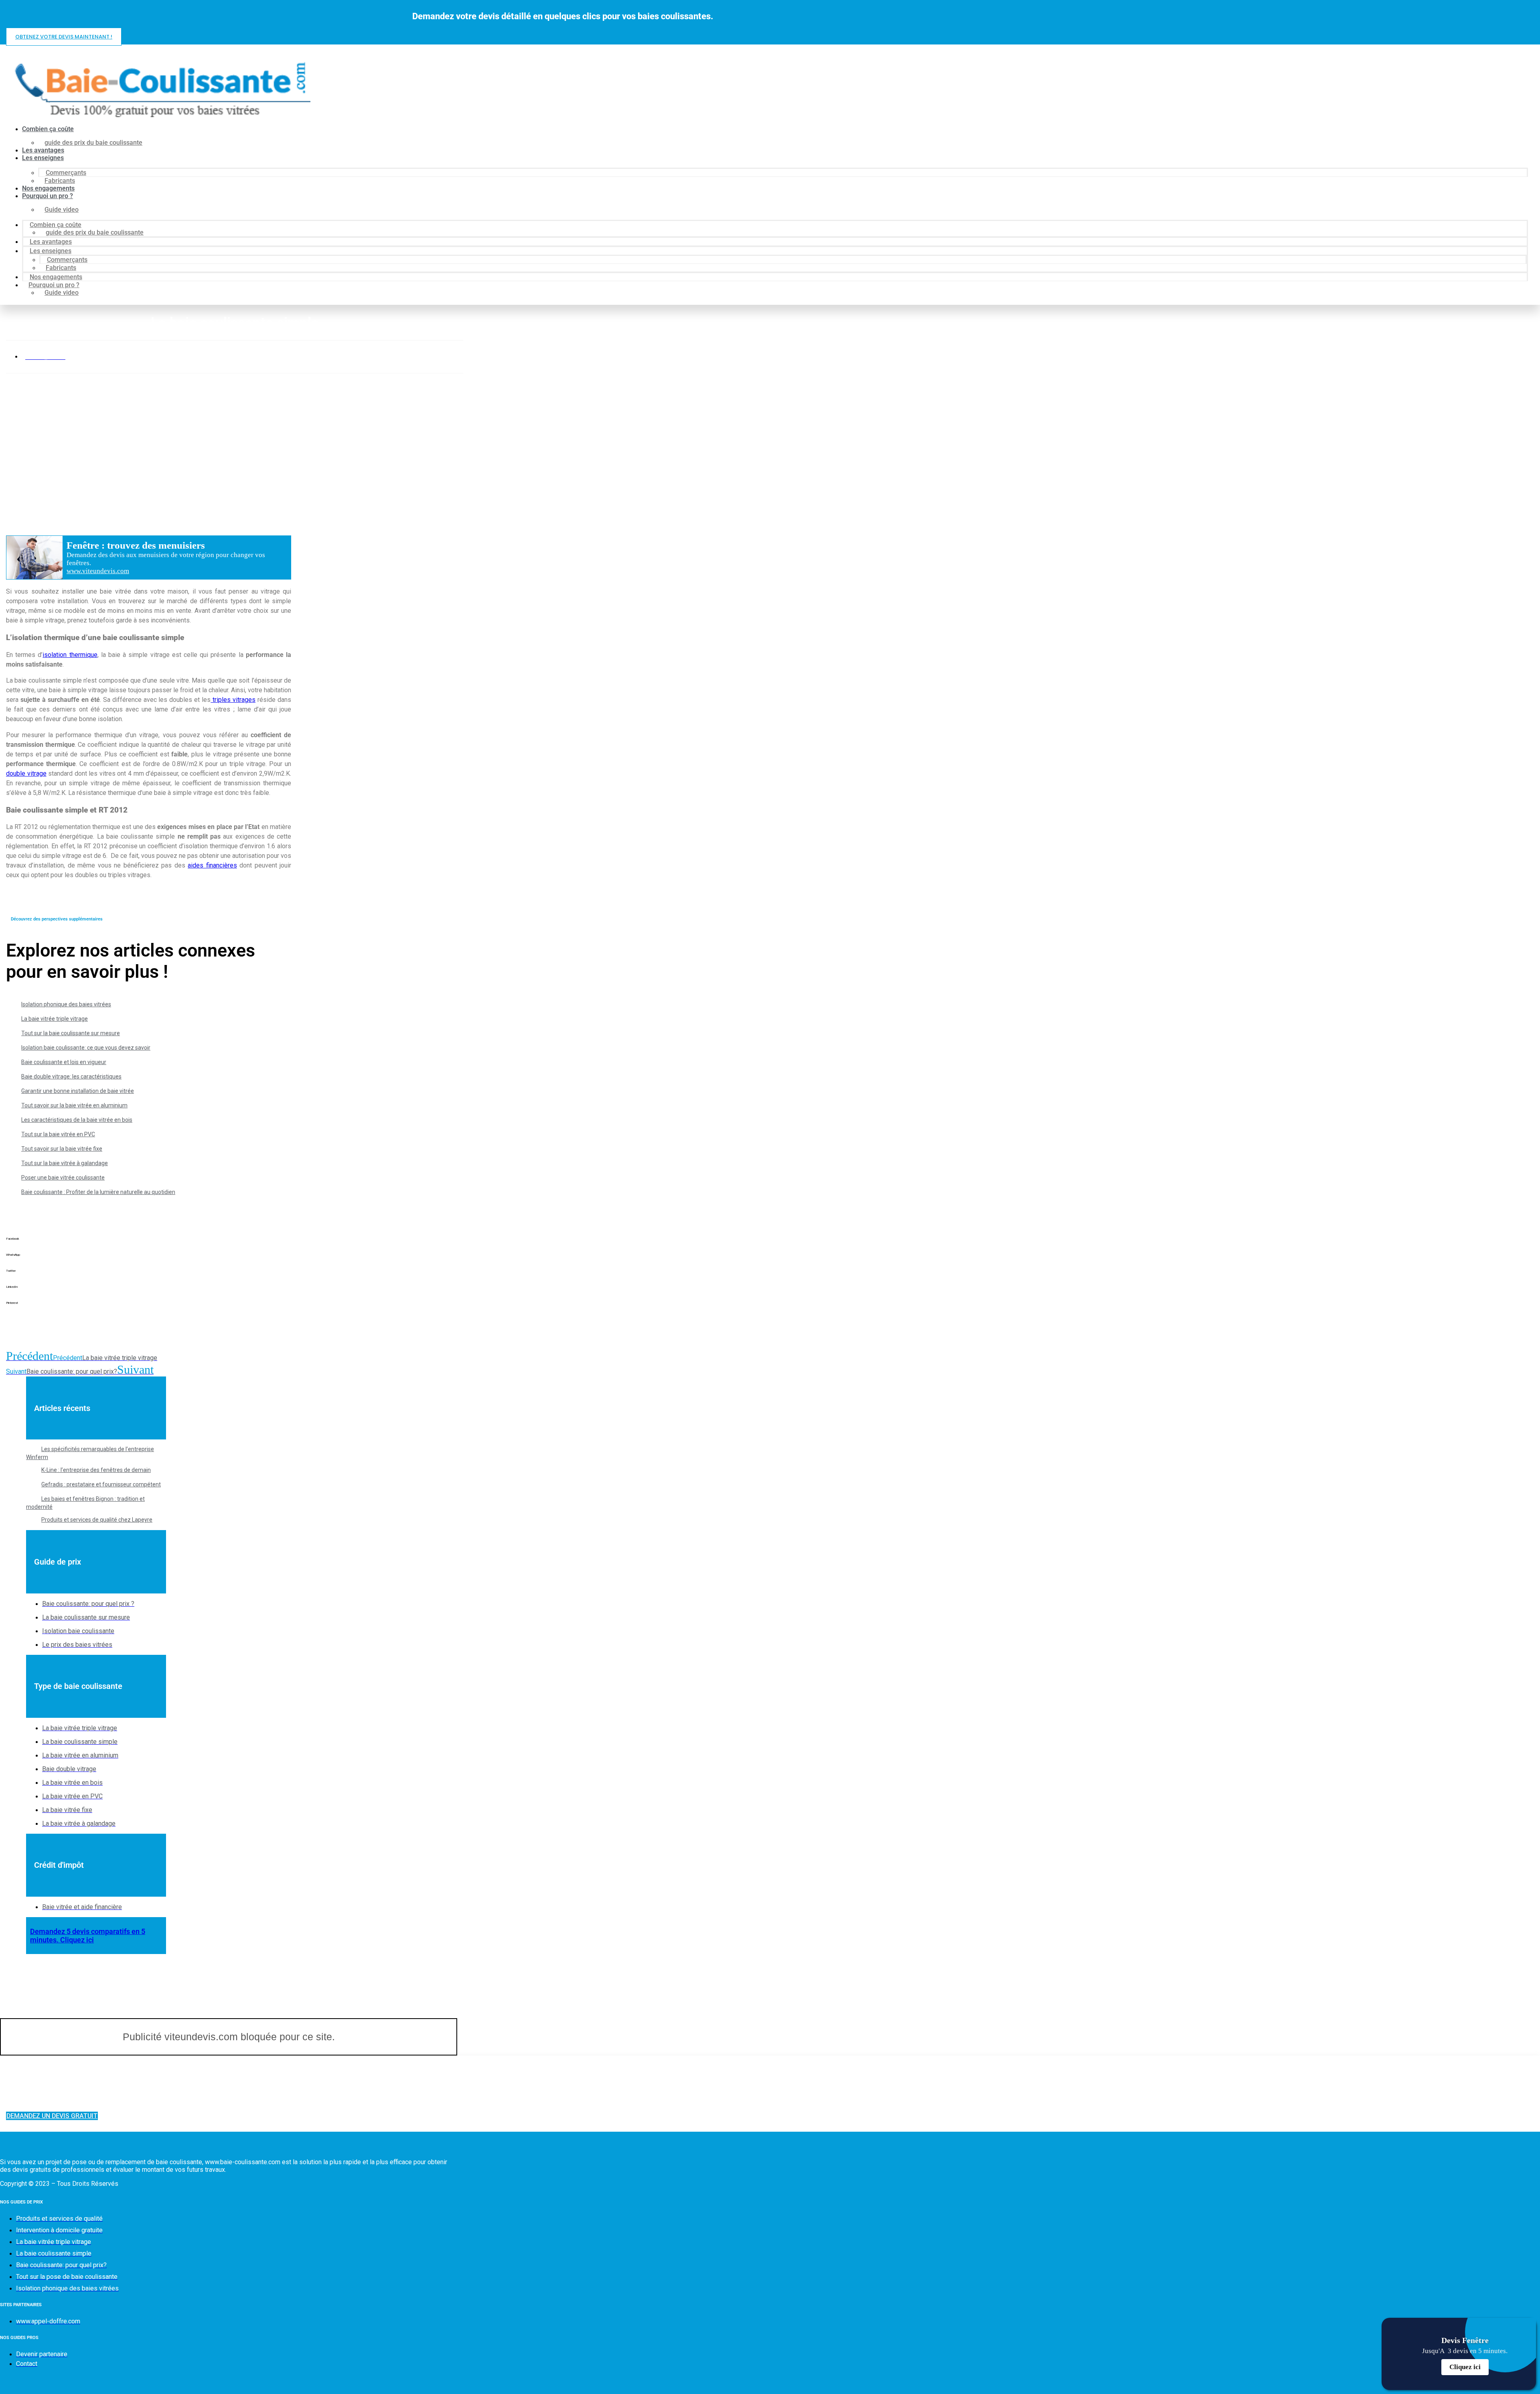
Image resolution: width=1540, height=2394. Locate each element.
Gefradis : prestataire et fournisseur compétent (101, 1484)
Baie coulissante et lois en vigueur (64, 1062)
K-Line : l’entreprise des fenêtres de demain (96, 1470)
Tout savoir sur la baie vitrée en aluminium (74, 1105)
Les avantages (43, 150)
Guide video (62, 210)
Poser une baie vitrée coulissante (63, 1178)
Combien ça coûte (48, 129)
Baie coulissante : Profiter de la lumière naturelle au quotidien (98, 1192)
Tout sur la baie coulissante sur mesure (71, 1033)
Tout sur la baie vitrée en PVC (58, 1134)
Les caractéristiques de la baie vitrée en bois (77, 1120)
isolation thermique (70, 655)
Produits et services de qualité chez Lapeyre (97, 1520)
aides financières (212, 865)
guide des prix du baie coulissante (93, 143)
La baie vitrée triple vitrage (55, 1019)
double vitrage (26, 773)
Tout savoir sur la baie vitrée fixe (62, 1149)
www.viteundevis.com (98, 571)
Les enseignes (43, 158)
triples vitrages (233, 700)
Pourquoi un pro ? (48, 196)
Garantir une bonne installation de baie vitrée (78, 1091)
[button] (149, 1245)
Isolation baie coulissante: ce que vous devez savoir (86, 1048)
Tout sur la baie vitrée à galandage (65, 1163)
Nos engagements (48, 188)
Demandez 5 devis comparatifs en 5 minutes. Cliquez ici (88, 1936)
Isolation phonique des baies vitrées (66, 1004)
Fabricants (60, 181)
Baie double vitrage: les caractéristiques (71, 1076)
